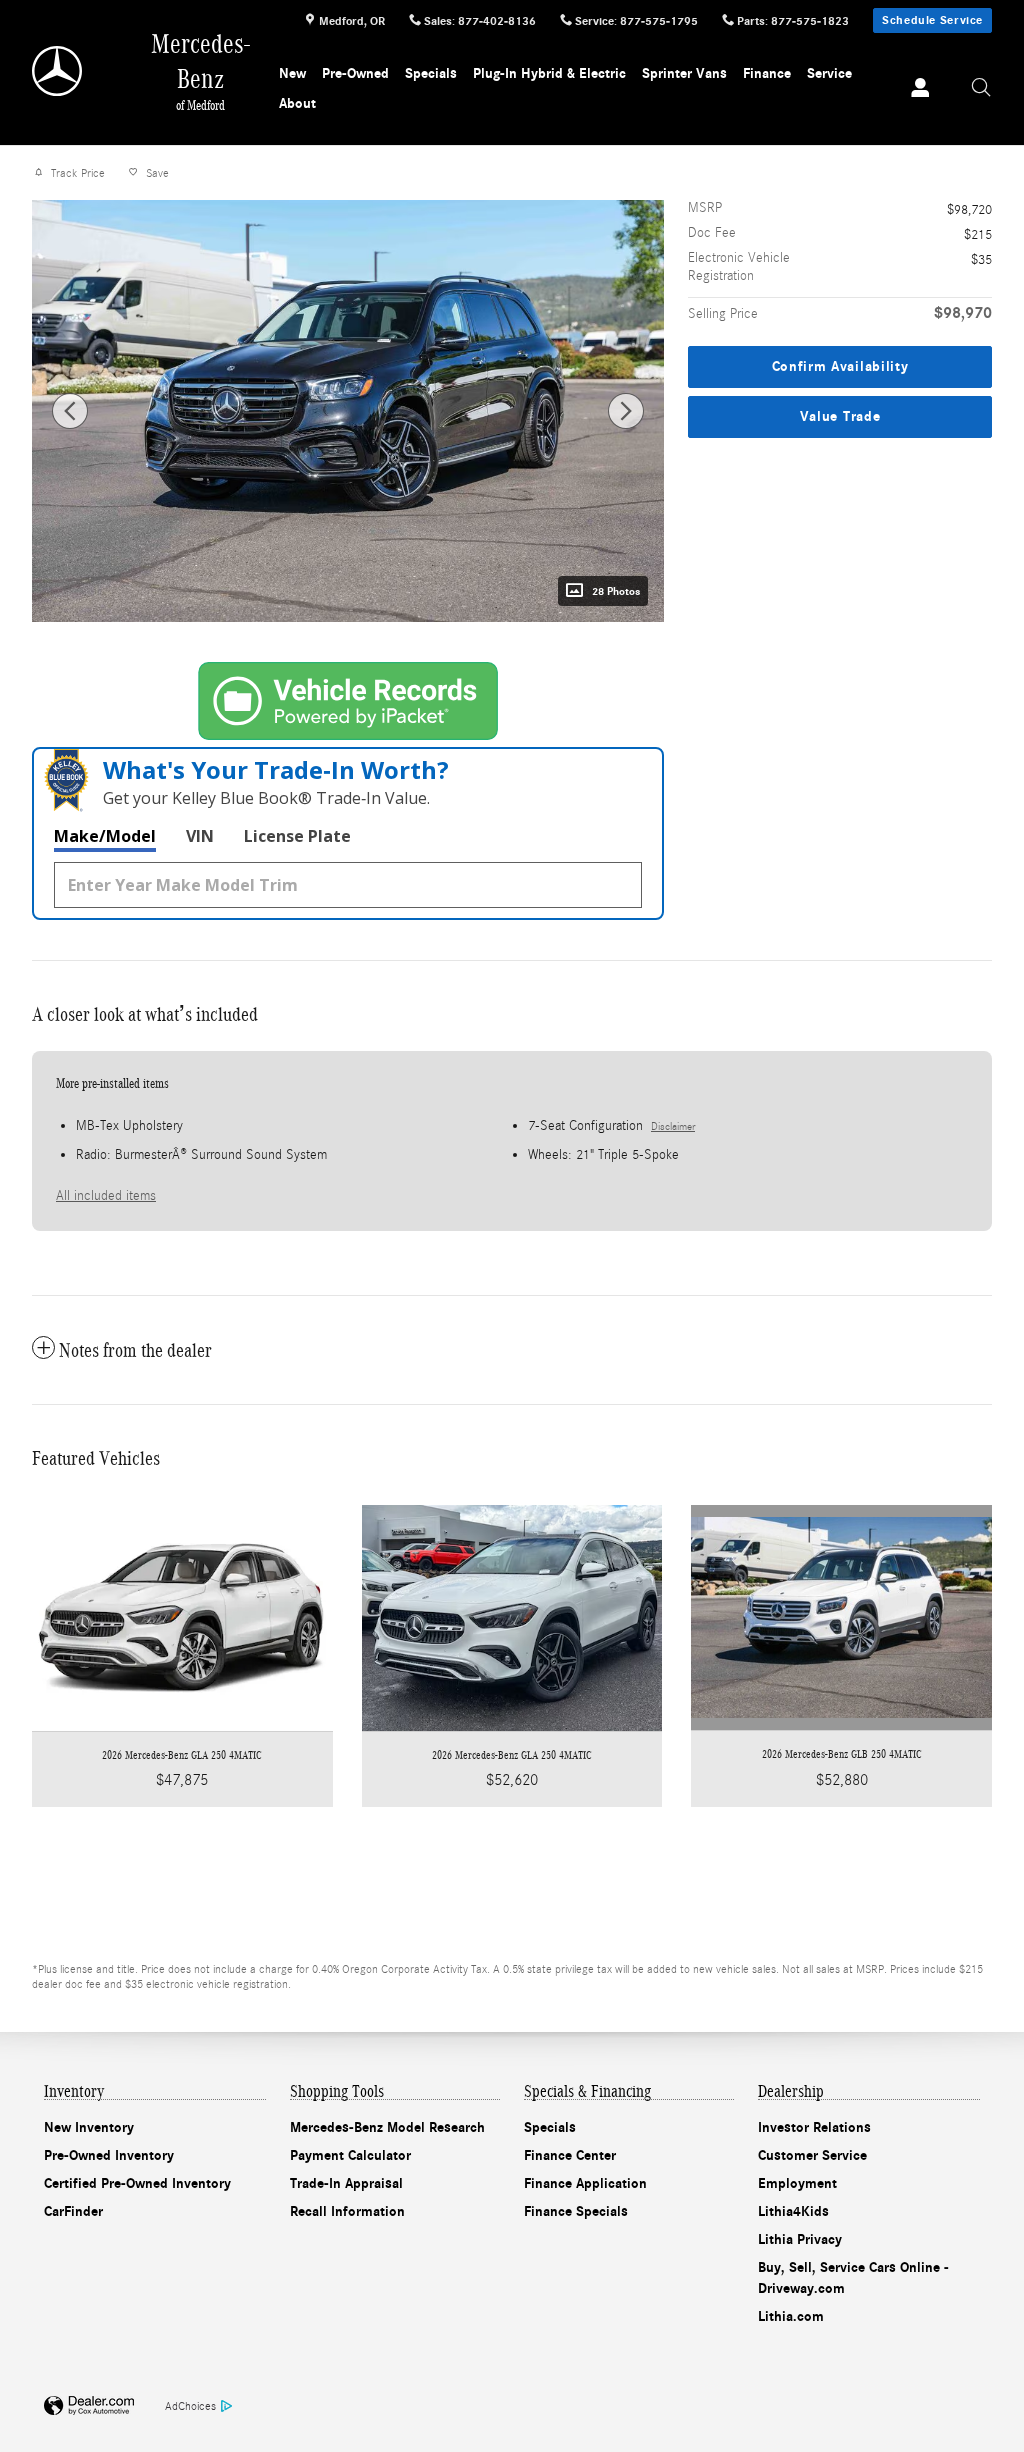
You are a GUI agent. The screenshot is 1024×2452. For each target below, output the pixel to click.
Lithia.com (791, 2316)
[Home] (58, 71)
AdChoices (190, 2406)
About (297, 103)
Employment (797, 2183)
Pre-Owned (355, 73)
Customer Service (812, 2155)
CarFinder (73, 2211)
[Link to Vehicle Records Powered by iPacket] (348, 701)
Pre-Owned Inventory (109, 2155)
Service (829, 73)
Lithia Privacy (800, 2239)
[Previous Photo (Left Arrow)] (70, 411)
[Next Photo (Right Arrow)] (626, 411)
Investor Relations (814, 2127)
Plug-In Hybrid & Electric (549, 73)
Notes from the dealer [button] (135, 1350)
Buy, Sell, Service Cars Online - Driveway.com (853, 2278)
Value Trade (840, 416)
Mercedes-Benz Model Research (387, 2127)
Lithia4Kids (793, 2211)
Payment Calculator (350, 2155)
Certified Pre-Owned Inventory (137, 2183)
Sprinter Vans (684, 73)
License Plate (297, 836)
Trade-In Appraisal (346, 2183)
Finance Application (585, 2183)
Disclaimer (673, 1127)
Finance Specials (576, 2211)
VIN (200, 836)
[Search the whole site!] (981, 88)
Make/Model (105, 836)
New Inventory (89, 2127)
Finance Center (570, 2155)
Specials (431, 73)
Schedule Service (932, 20)
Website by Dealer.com (89, 2406)
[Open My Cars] (915, 89)
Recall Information (347, 2211)
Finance (767, 73)
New (292, 73)
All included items (106, 1196)
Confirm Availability (840, 366)
